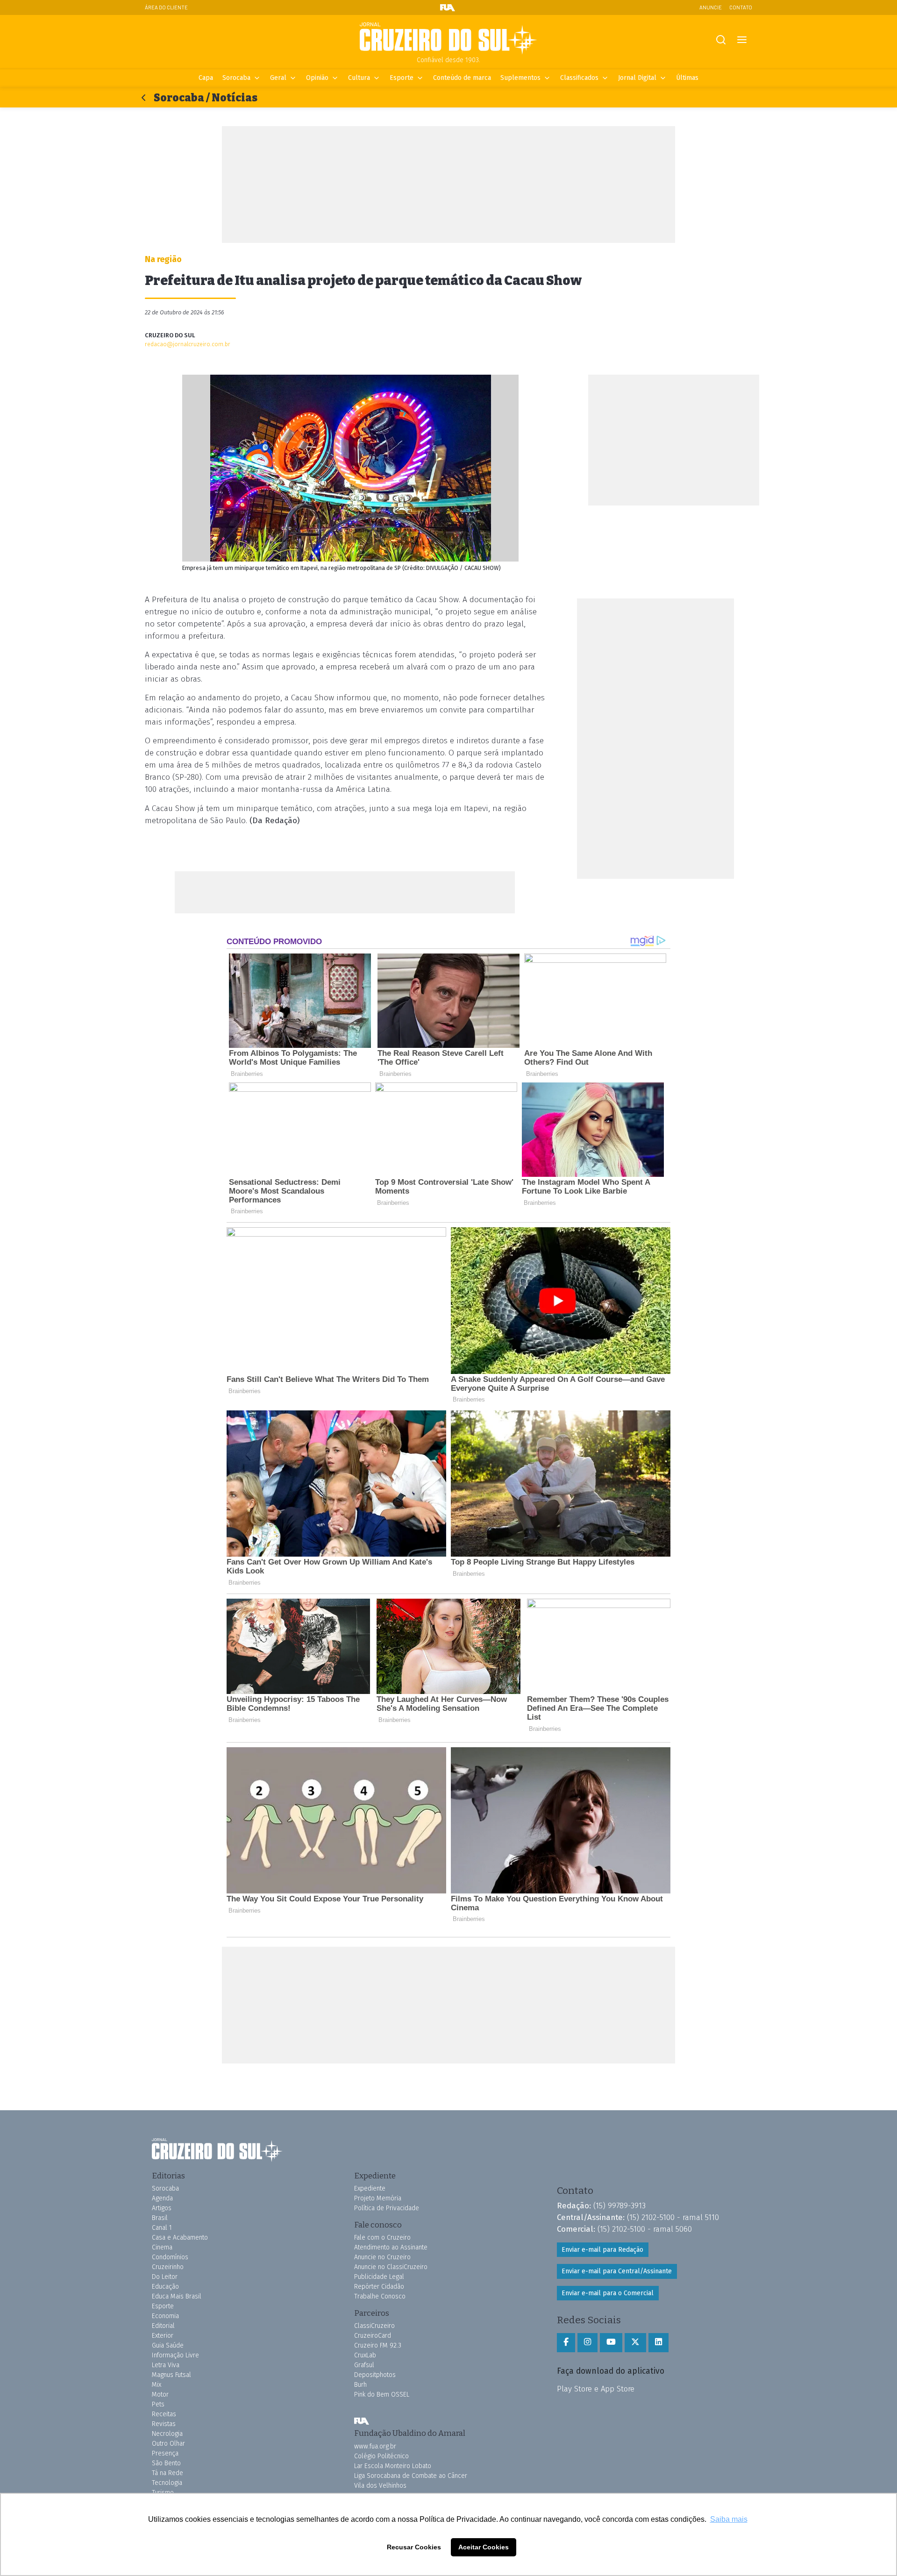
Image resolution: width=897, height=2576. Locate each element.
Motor (160, 2395)
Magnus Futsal (171, 2375)
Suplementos (520, 78)
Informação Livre (175, 2355)
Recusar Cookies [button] (414, 2547)
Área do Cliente (166, 7)
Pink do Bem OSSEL (382, 2395)
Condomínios (170, 2257)
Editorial (163, 2326)
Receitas (164, 2414)
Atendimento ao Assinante (391, 2247)
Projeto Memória (378, 2198)
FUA (362, 2421)
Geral (278, 78)
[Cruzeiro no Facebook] (566, 2342)
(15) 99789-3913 (619, 2206)
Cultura (359, 78)
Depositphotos (375, 2375)
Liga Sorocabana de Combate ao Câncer (411, 2476)
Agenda (162, 2198)
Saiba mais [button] (729, 2519)
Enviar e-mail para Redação (602, 2250)
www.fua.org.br (375, 2446)
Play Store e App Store (596, 2389)
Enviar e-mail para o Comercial (608, 2293)
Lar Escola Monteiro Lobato (393, 2466)
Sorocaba (236, 78)
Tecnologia (167, 2483)
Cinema (162, 2247)
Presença (165, 2453)
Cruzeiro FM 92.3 (378, 2345)
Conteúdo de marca (462, 78)
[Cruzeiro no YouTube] (611, 2342)
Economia (165, 2316)
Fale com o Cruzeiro (382, 2238)
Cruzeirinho (168, 2267)
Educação (165, 2287)
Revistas (164, 2424)
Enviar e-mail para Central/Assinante (617, 2271)
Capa (206, 78)
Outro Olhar (168, 2444)
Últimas (687, 78)
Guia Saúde (168, 2345)
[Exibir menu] (742, 40)
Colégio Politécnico (381, 2456)
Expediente (370, 2188)
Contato (741, 7)
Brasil (160, 2218)
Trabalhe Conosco (380, 2296)
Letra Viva (166, 2365)
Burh (360, 2385)
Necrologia (167, 2434)
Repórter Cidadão (379, 2287)
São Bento (166, 2463)
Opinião (317, 78)
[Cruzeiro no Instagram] (587, 2342)
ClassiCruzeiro (374, 2326)
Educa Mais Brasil (177, 2296)
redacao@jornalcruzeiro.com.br (188, 344)
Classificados (579, 78)
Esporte (402, 78)
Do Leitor (165, 2277)
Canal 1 (162, 2228)
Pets (158, 2404)
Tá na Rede (167, 2473)
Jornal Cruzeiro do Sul (448, 39)
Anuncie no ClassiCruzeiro (391, 2267)
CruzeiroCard (373, 2336)
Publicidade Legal (379, 2277)
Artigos (162, 2208)
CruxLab (365, 2355)
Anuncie (711, 7)
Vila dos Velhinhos (380, 2486)
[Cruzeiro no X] (635, 2342)
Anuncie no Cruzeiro (382, 2257)
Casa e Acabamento (180, 2238)
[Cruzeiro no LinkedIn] (659, 2342)
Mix (157, 2385)
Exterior (163, 2336)
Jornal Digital (637, 78)
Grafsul (364, 2365)
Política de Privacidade (387, 2208)
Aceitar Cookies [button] (484, 2547)
